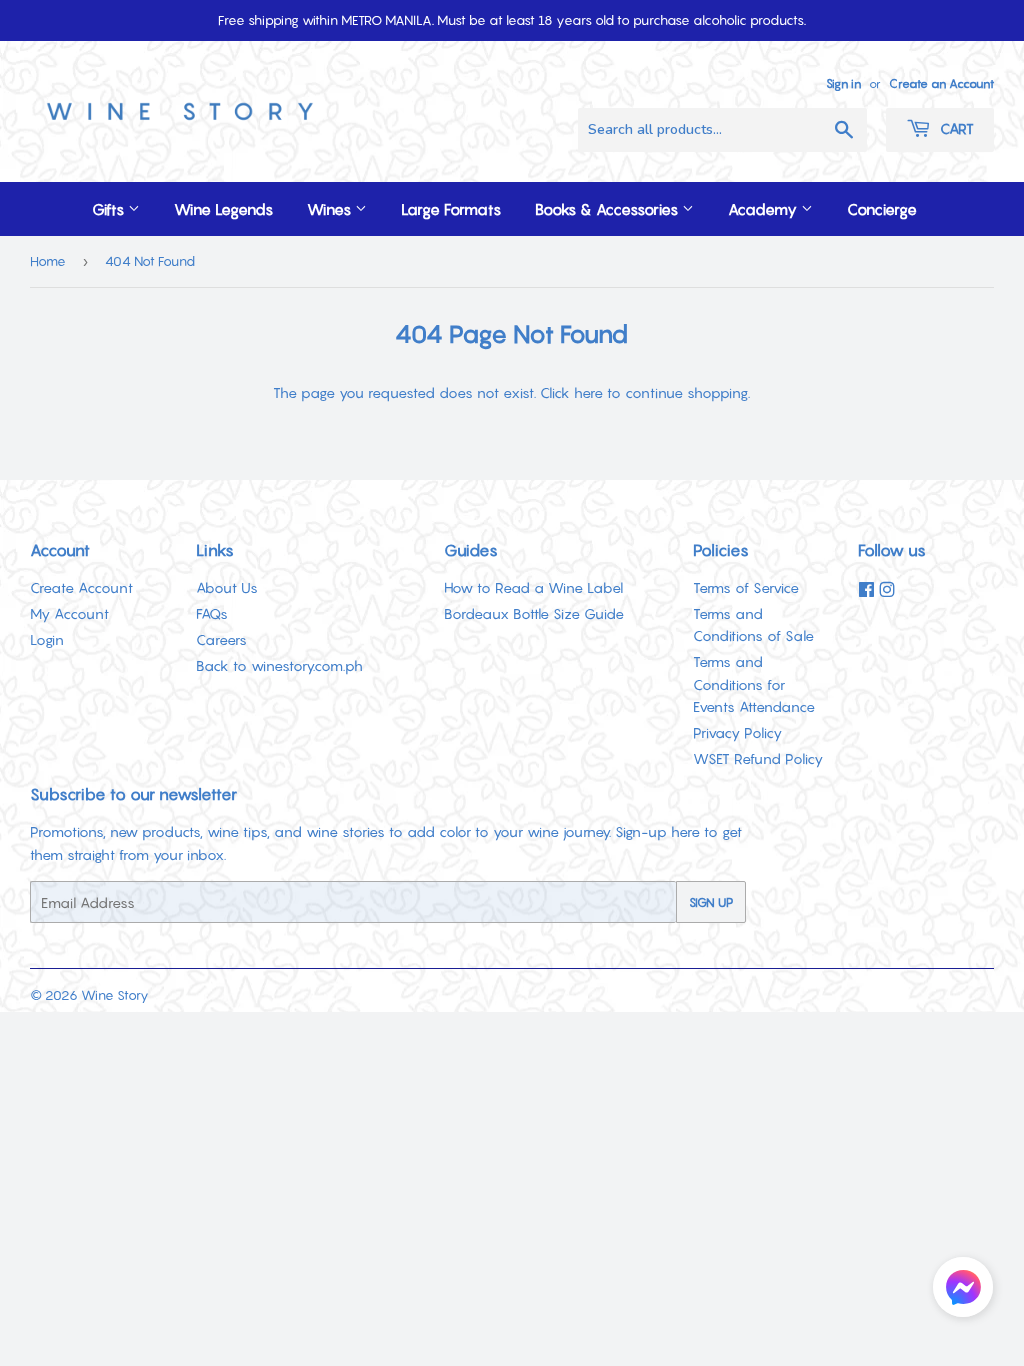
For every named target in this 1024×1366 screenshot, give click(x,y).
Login (47, 639)
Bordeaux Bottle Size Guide (534, 613)
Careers (221, 639)
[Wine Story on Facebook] (866, 590)
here (588, 392)
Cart (955, 128)
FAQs (212, 613)
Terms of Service (746, 587)
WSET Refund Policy (758, 758)
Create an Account (941, 83)
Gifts (110, 209)
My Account (69, 613)
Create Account (81, 587)
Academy (764, 209)
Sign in (843, 83)
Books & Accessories (608, 209)
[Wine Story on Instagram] (887, 590)
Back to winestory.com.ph (279, 665)
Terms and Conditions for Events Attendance (754, 684)
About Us (227, 587)
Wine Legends (223, 209)
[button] (963, 1291)
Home (48, 261)
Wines (331, 209)
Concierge (882, 209)
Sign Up (711, 902)
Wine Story (115, 995)
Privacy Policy (737, 732)
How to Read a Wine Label (533, 587)
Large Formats (451, 209)
